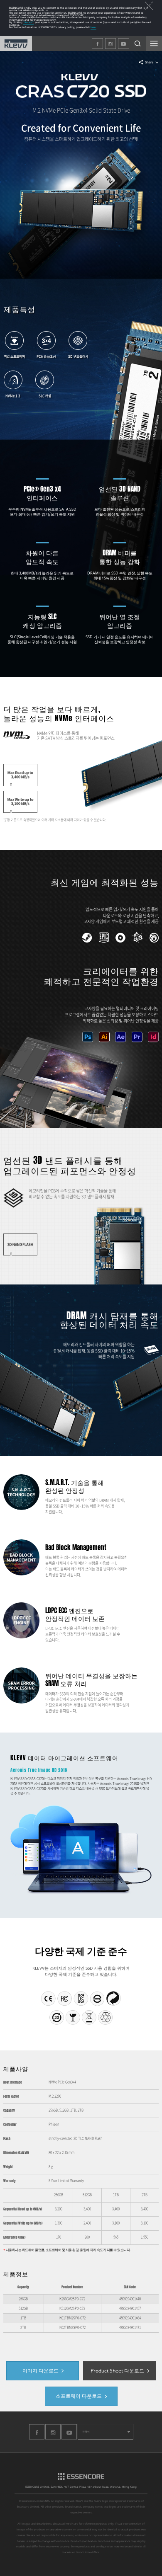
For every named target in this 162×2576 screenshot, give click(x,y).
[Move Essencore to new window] (81, 2479)
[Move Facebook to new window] (37, 2439)
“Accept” (28, 22)
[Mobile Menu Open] (154, 44)
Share (149, 62)
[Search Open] (138, 44)
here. (93, 27)
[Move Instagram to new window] (53, 2439)
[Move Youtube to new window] (69, 2439)
